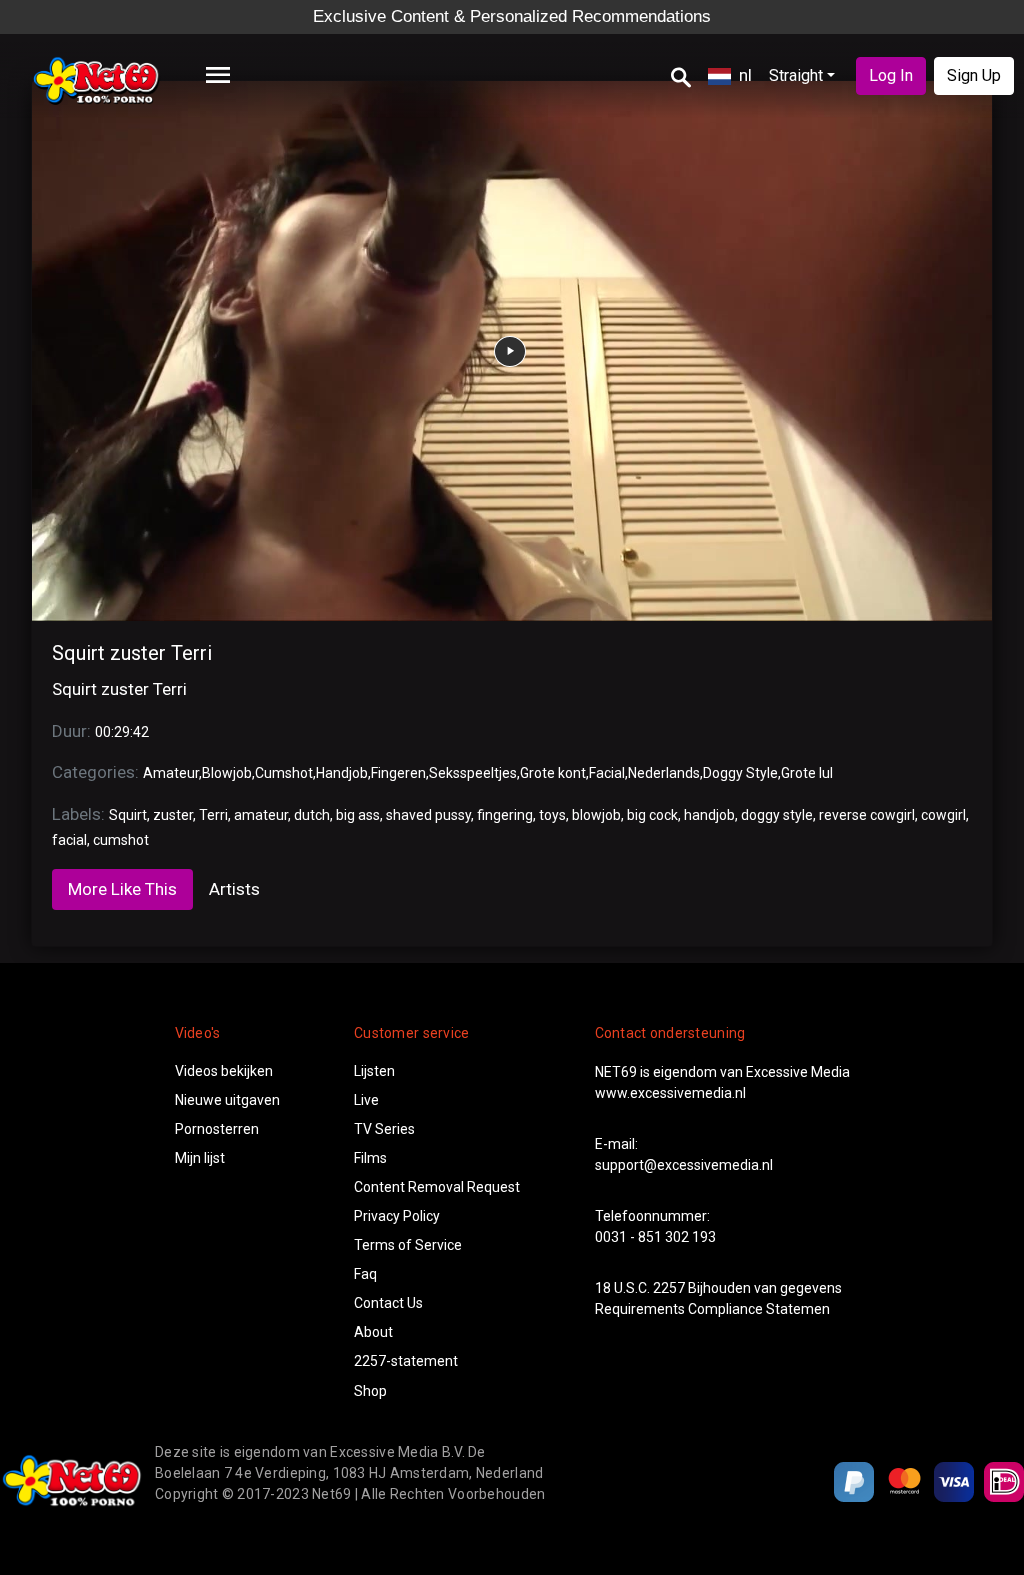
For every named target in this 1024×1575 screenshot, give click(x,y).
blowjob (596, 815)
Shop (370, 1391)
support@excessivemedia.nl (684, 1165)
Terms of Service (408, 1245)
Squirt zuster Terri (132, 653)
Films (370, 1158)
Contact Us (388, 1303)
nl (745, 75)
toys (552, 815)
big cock (652, 815)
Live (366, 1100)
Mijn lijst (200, 1158)
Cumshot (284, 773)
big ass (358, 815)
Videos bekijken (224, 1071)
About (373, 1332)
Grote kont (553, 773)
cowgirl (943, 815)
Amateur (171, 773)
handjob (709, 815)
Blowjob (227, 773)
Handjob (342, 773)
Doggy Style (740, 773)
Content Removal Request (437, 1187)
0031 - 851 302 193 (655, 1237)
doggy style (777, 815)
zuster (173, 815)
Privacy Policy (397, 1216)
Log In (891, 75)
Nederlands (664, 773)
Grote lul (807, 773)
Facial (607, 773)
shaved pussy (428, 815)
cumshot (121, 840)
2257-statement (406, 1361)
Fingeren (398, 773)
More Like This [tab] (122, 889)
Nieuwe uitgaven (227, 1100)
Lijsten (374, 1071)
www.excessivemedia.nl (670, 1093)
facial (69, 840)
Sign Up (974, 75)
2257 (669, 1288)
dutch (312, 815)
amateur (261, 815)
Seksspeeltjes (473, 773)
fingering (505, 815)
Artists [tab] (234, 889)
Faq (365, 1274)
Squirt (128, 815)
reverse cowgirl (867, 815)
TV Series (384, 1129)
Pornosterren (217, 1129)
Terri (213, 815)
